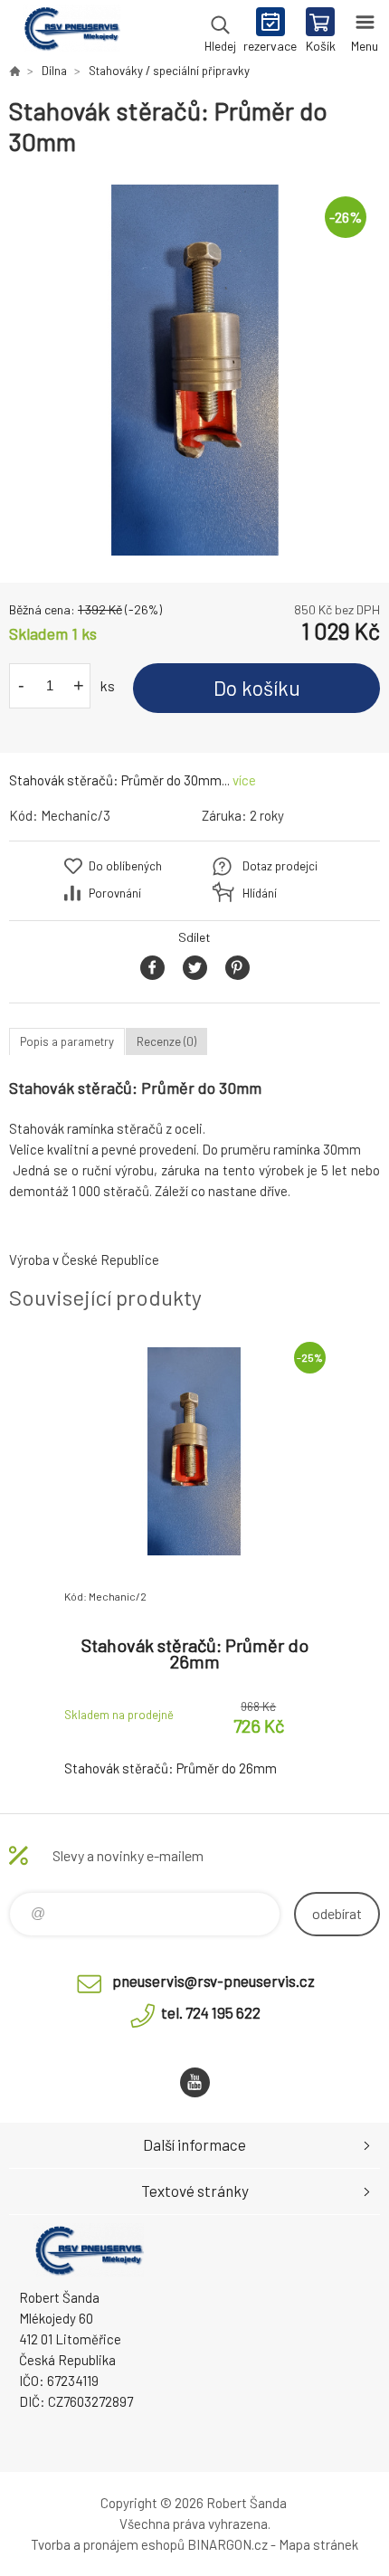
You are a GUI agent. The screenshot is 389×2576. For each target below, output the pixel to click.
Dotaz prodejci (280, 866)
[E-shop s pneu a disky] (14, 71)
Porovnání (115, 893)
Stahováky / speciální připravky (169, 71)
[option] (194, 370)
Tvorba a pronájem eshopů (108, 2544)
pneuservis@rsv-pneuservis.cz (213, 1981)
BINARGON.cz (228, 2544)
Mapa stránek (318, 2544)
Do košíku (257, 688)
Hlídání (260, 893)
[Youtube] (195, 2082)
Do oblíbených (125, 866)
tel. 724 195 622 (211, 2012)
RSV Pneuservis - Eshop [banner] (71, 32)
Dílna (54, 71)
